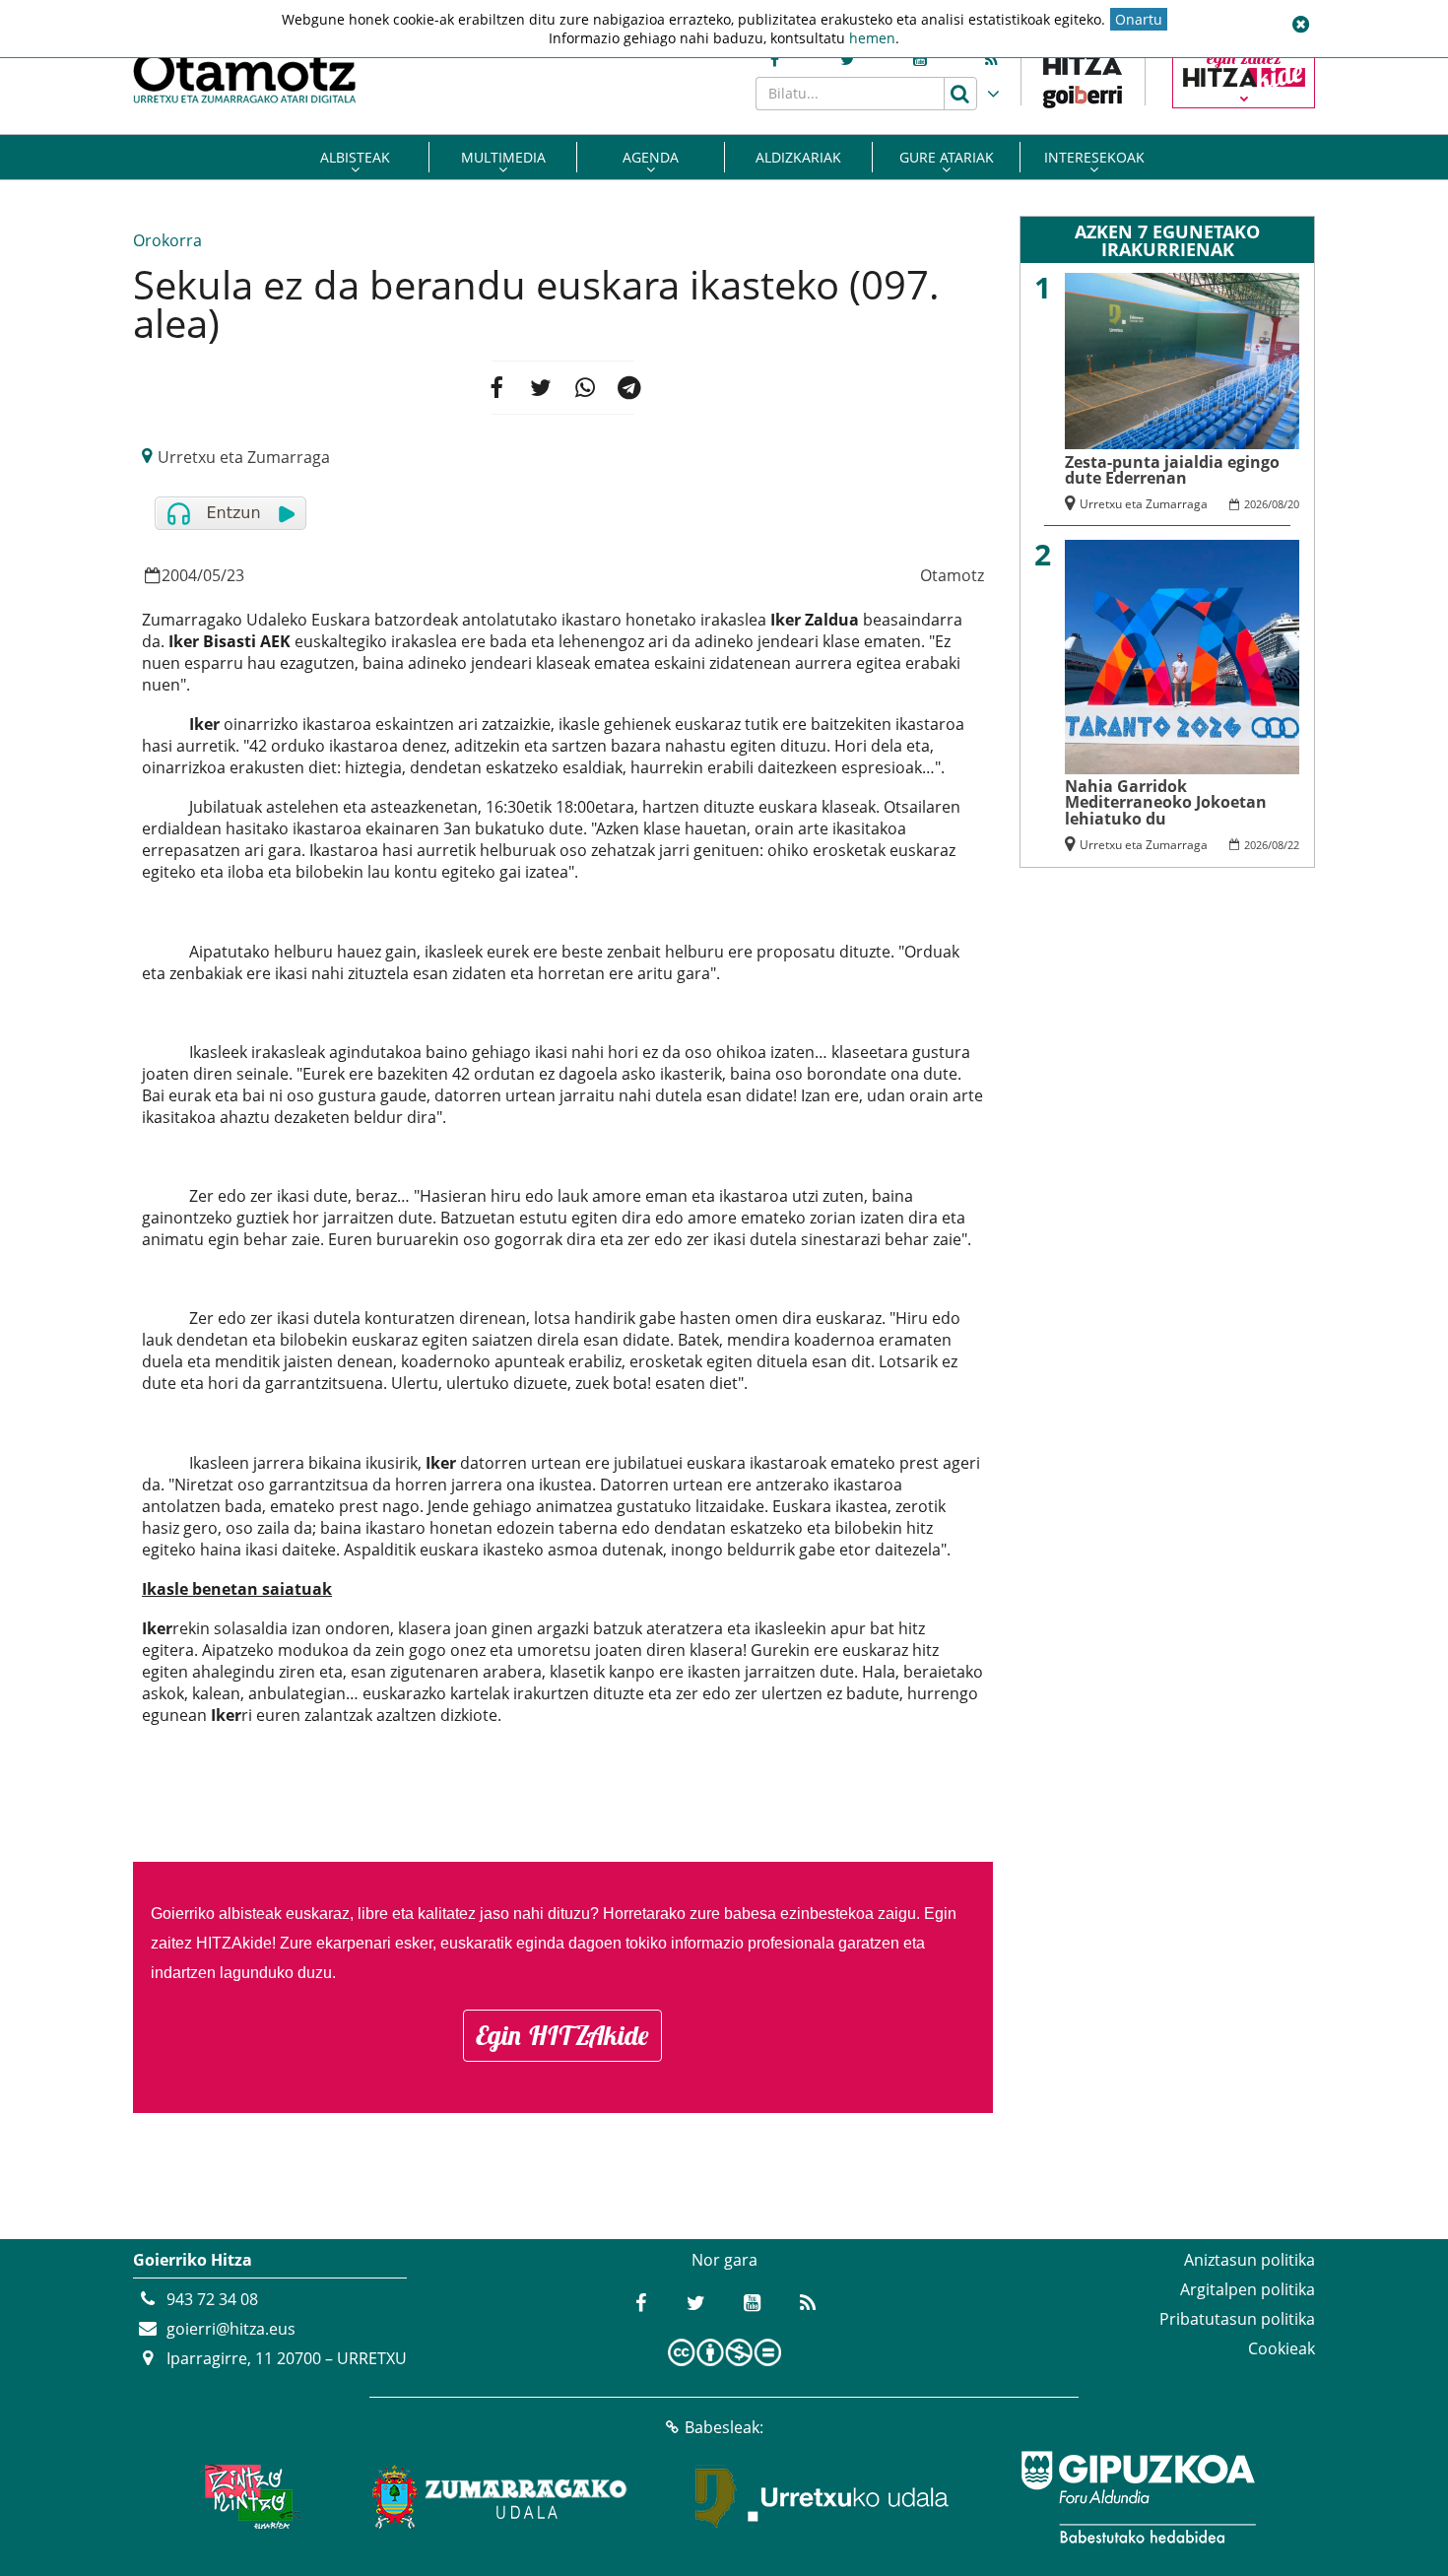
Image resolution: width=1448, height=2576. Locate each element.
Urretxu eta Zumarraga (244, 457)
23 (235, 575)
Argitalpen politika (1248, 2289)
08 (1278, 504)
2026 (1256, 504)
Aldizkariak (798, 157)
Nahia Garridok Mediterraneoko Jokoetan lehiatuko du (1166, 802)
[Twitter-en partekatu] (541, 387)
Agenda (651, 157)
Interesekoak (1094, 157)
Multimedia (503, 157)
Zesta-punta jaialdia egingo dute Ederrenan (1172, 470)
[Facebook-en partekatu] (495, 387)
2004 (179, 575)
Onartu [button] (1139, 19)
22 (1293, 845)
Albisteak (355, 157)
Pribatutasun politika (1237, 2319)
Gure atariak (947, 157)
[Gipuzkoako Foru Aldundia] (1138, 2497)
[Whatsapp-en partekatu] (585, 387)
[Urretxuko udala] (823, 2497)
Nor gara (724, 2260)
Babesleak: (724, 2427)
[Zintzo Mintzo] (248, 2497)
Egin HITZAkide (562, 2035)
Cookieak (1282, 2348)
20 (1293, 504)
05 (212, 575)
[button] (1300, 25)
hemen (872, 38)
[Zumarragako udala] (500, 2497)
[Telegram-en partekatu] (629, 387)
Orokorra (167, 240)
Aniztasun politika (1250, 2260)
